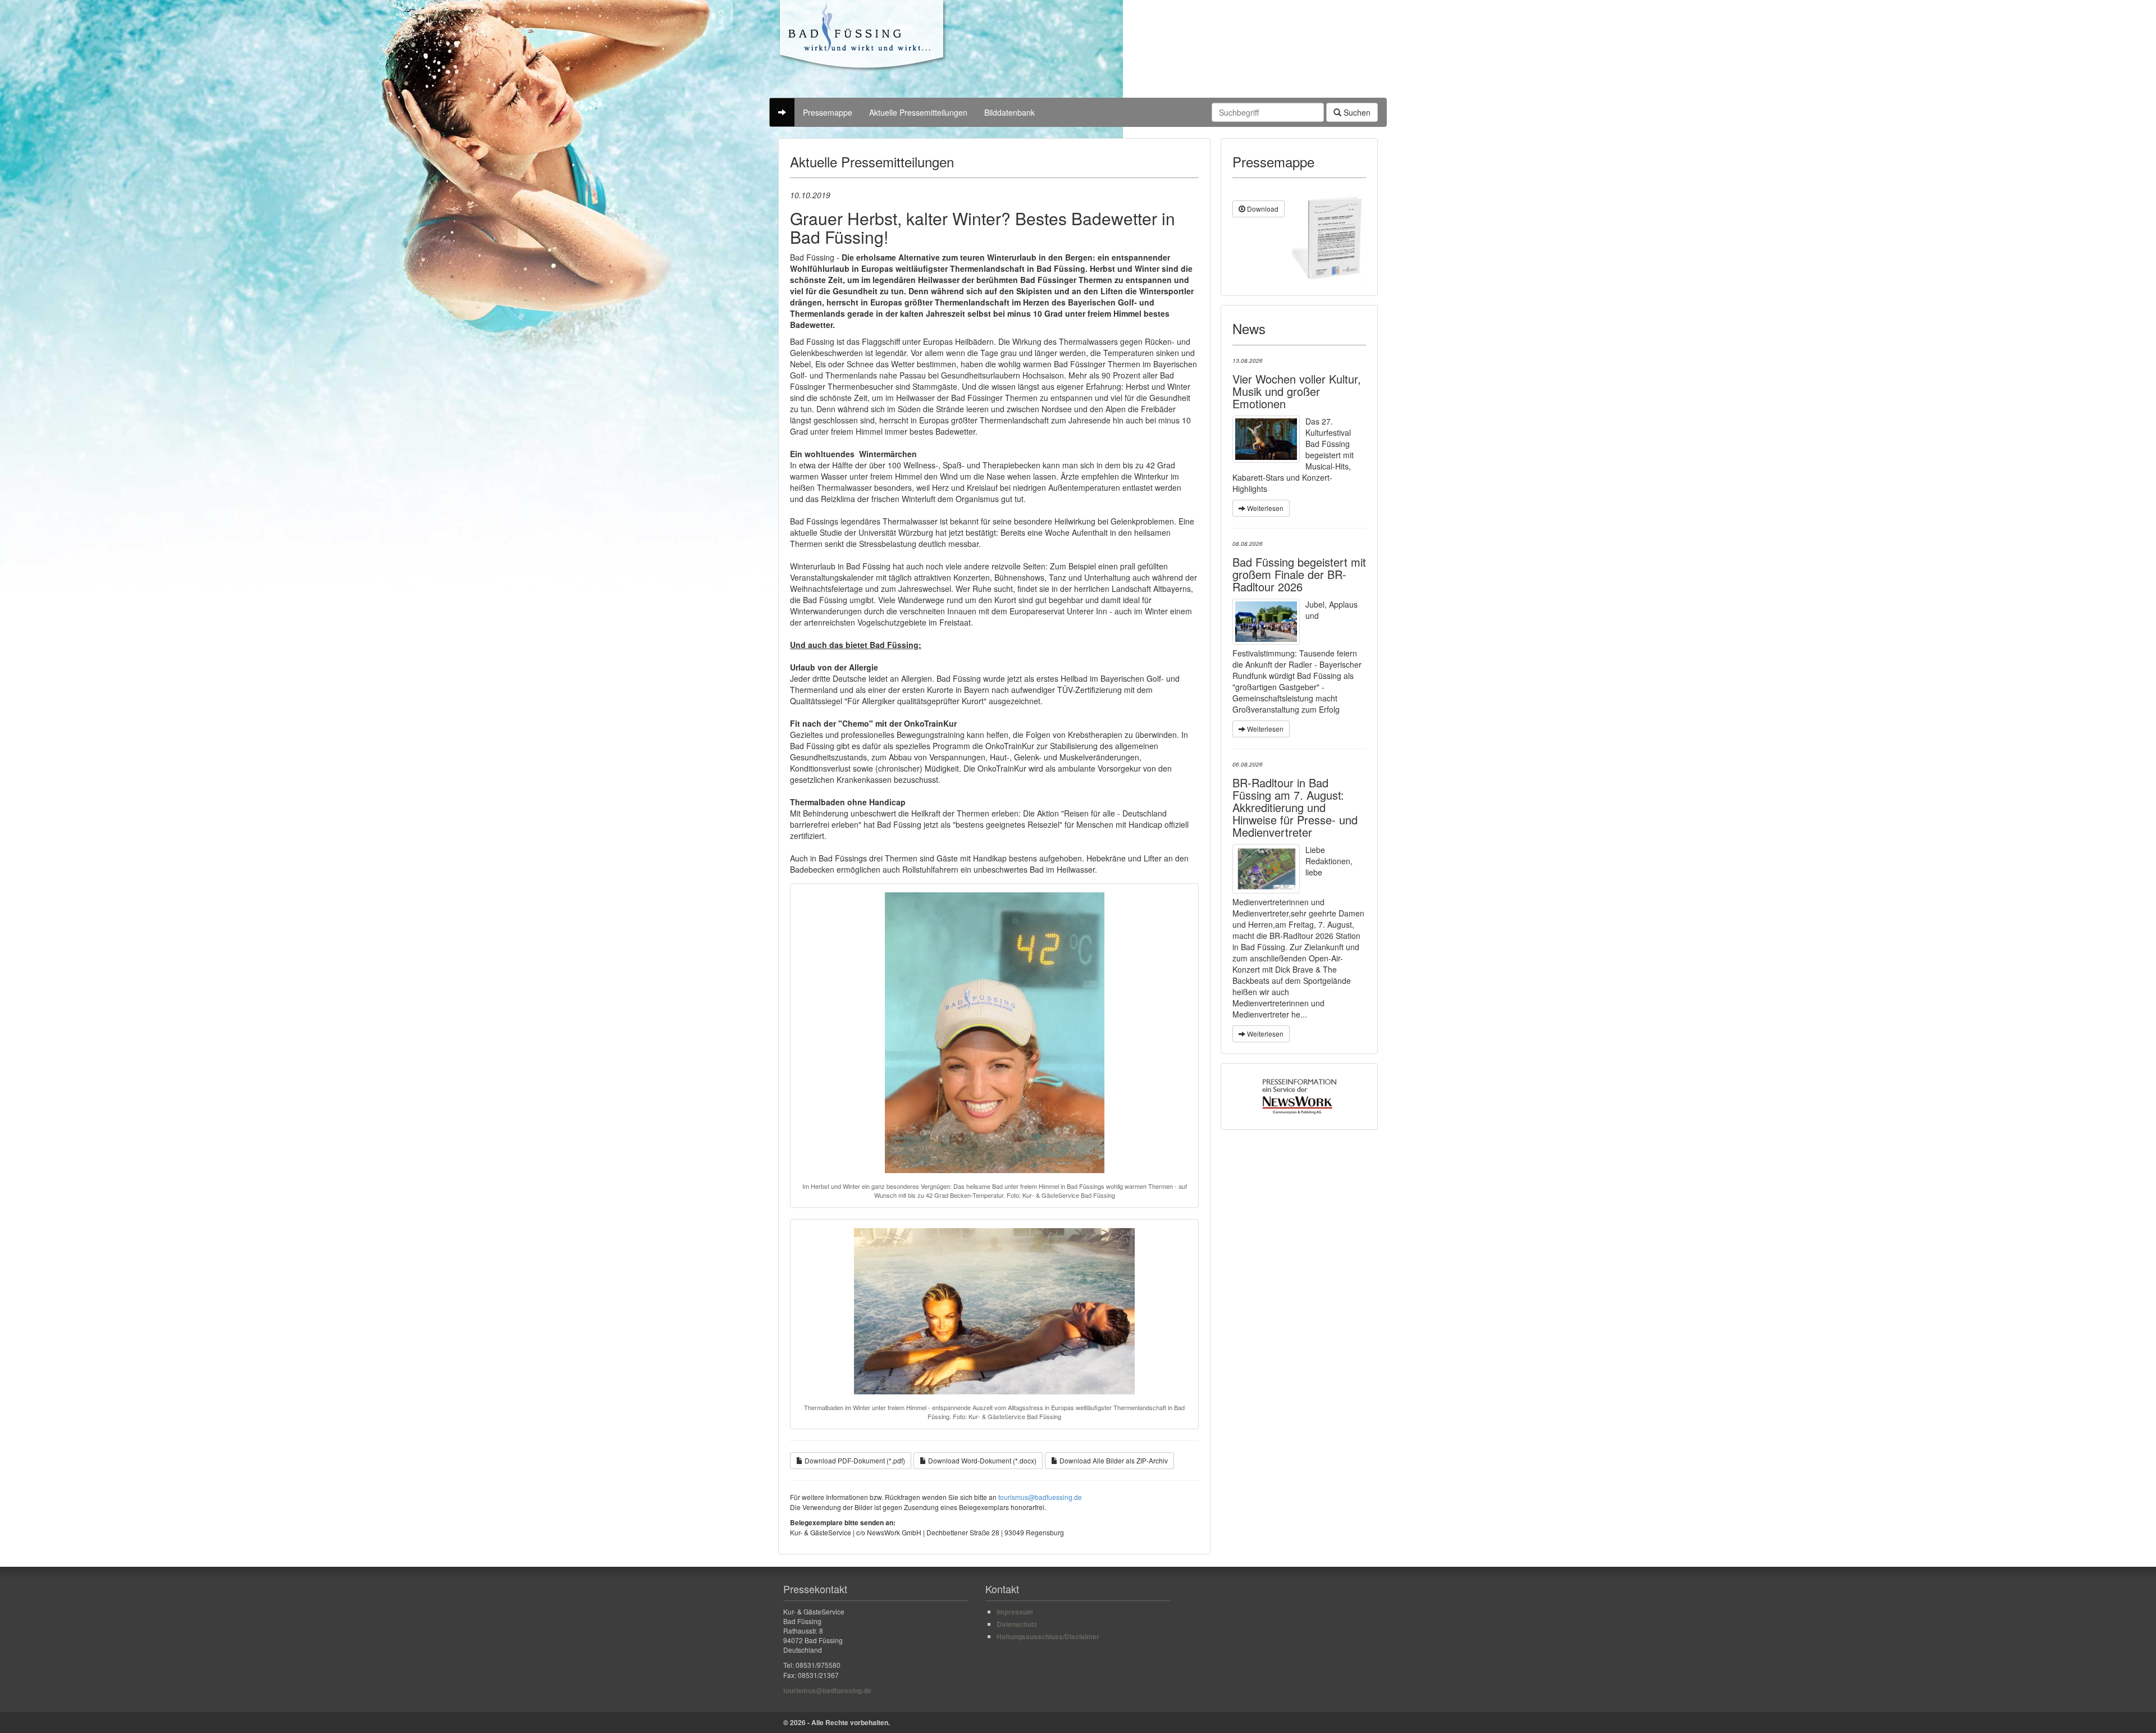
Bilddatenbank (1010, 112)
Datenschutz (1017, 1624)
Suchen (1356, 112)
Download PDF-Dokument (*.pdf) (854, 1460)
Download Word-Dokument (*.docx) (981, 1460)
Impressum (1015, 1612)
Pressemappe (828, 112)
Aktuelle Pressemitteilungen (918, 112)
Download (1262, 209)
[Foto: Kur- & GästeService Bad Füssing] (1266, 622)
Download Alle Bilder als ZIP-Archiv (1113, 1460)
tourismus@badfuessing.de (1040, 1497)
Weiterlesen (1264, 508)
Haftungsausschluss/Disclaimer (1048, 1636)
